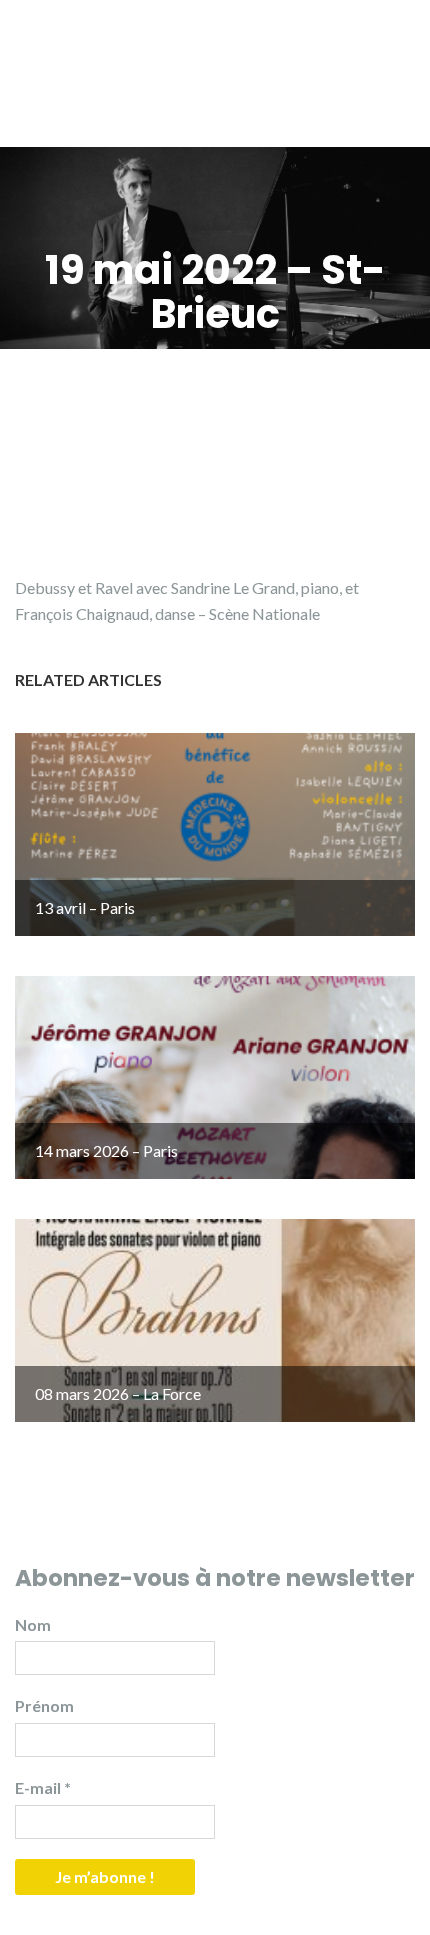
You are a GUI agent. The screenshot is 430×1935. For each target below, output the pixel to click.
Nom (33, 1624)
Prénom (44, 1705)
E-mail (43, 1787)
